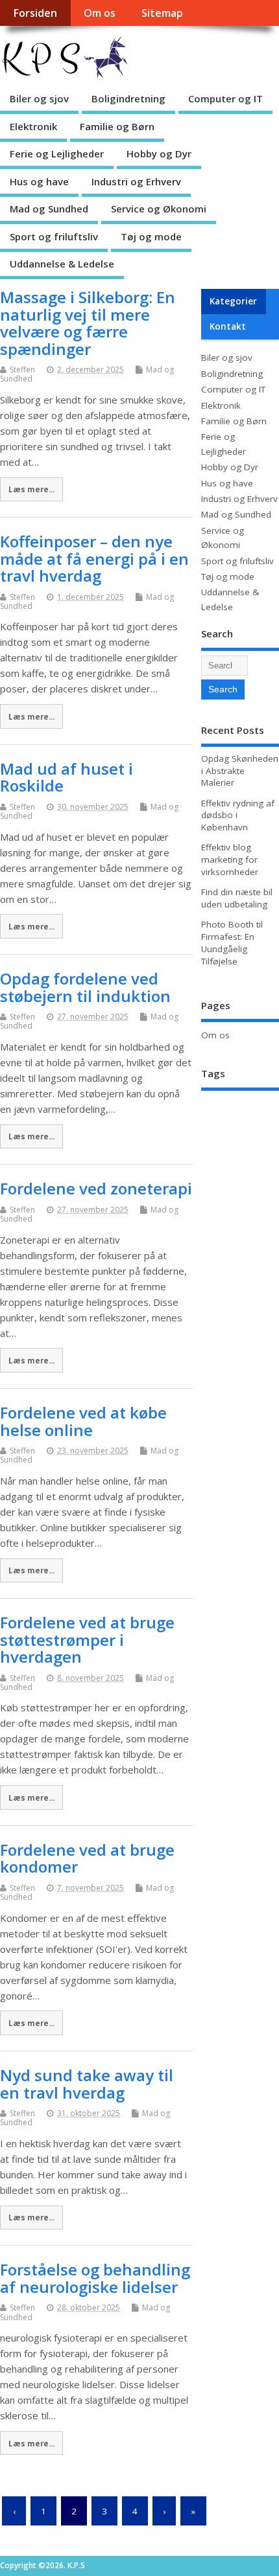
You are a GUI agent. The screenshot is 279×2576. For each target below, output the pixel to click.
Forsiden (35, 13)
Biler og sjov (39, 98)
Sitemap (162, 13)
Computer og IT (225, 98)
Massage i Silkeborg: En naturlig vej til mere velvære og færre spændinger (88, 323)
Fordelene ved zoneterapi (96, 1188)
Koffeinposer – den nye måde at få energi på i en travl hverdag (94, 558)
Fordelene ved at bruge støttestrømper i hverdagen (87, 1639)
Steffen (22, 370)
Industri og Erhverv (136, 181)
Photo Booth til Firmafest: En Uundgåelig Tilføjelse (232, 943)
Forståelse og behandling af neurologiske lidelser (95, 2278)
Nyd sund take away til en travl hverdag (87, 2083)
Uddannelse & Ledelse (62, 264)
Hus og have (39, 181)
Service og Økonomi (159, 209)
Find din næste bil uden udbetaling (237, 898)
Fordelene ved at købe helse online (83, 1421)
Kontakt (228, 326)
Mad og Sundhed (49, 209)
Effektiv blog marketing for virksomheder (230, 860)
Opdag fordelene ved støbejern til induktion (85, 987)
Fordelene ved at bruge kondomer (87, 1858)
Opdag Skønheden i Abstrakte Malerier (240, 771)
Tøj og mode (151, 236)
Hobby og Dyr (159, 154)
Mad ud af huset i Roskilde (67, 777)
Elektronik (33, 126)
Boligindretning (128, 98)
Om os (100, 13)
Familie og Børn (117, 126)
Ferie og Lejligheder (57, 154)
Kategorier (233, 301)
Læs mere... (31, 489)
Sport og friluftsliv (54, 236)
